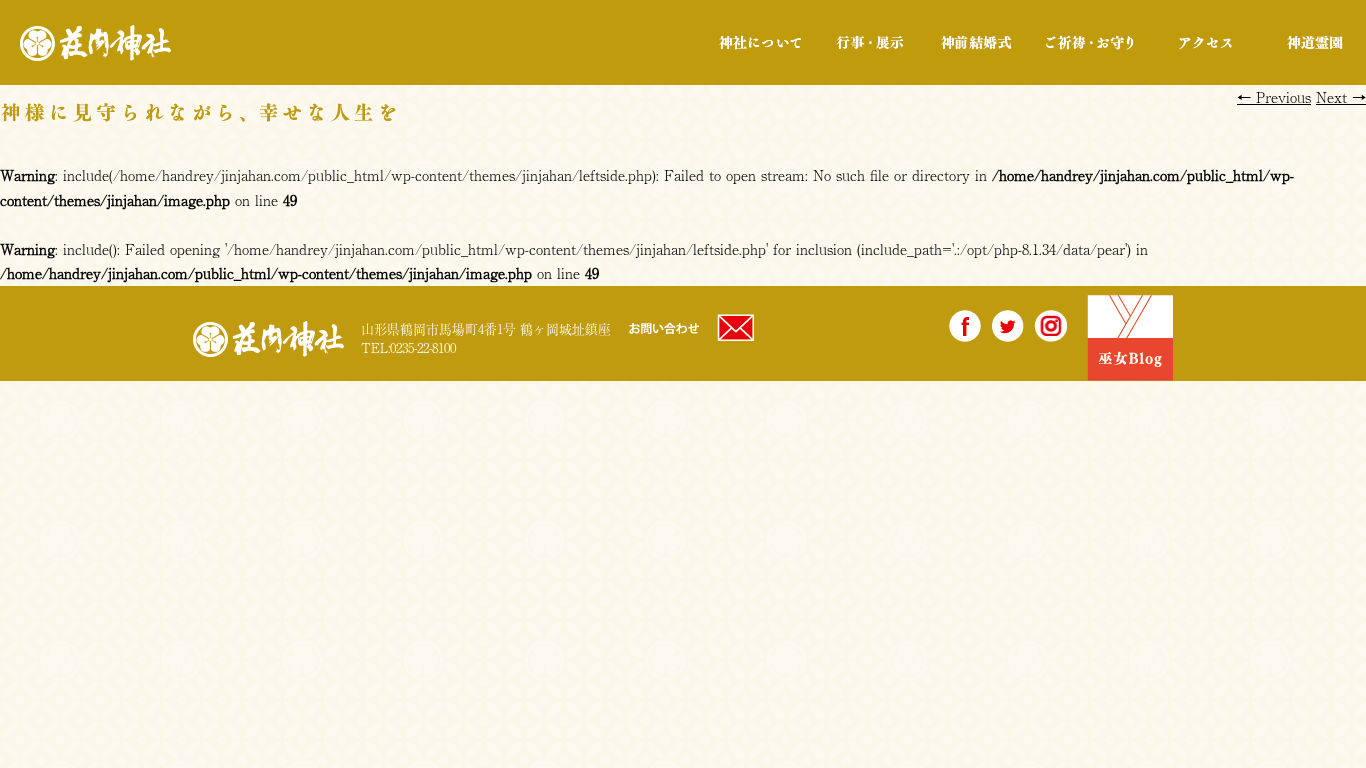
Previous (1274, 96)
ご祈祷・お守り (1089, 42)
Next (1341, 96)
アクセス (1206, 42)
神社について (760, 42)
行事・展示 (869, 42)
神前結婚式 (975, 42)
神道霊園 (1313, 42)
